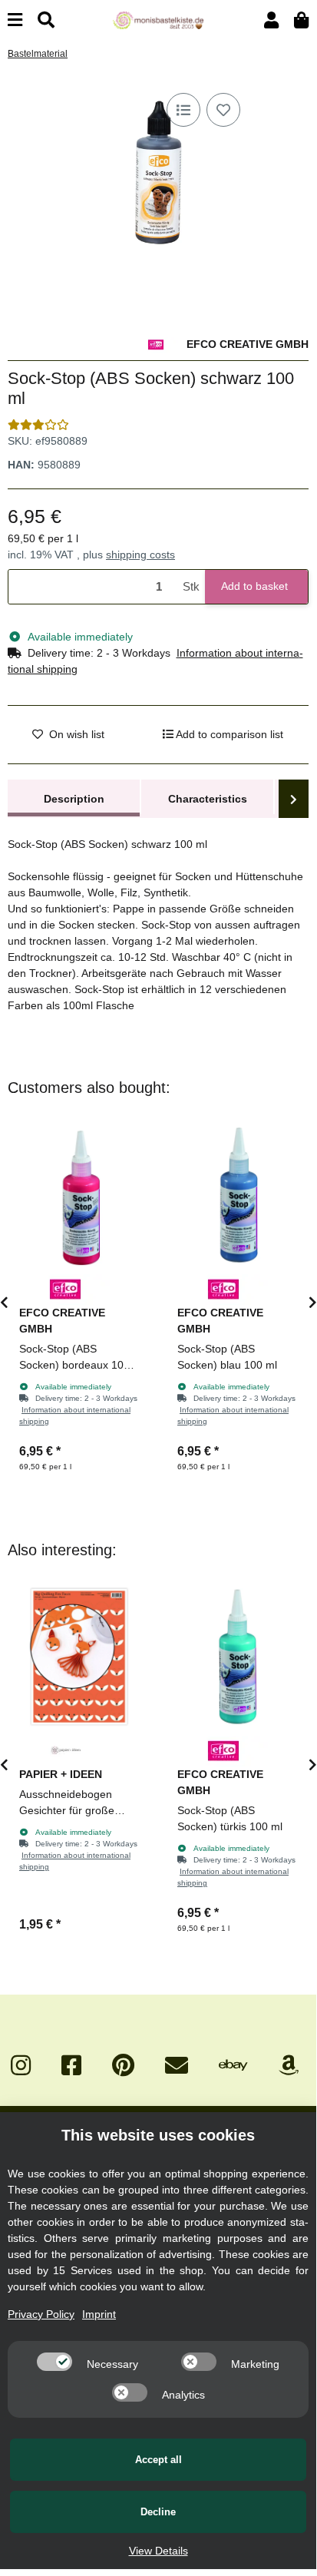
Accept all (158, 2460)
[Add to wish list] (223, 110)
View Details (158, 2551)
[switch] (54, 2362)
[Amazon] (289, 2066)
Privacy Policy (41, 2314)
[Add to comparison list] (183, 110)
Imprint (99, 2314)
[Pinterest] (123, 2066)
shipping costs (140, 555)
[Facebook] (71, 2066)
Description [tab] (74, 799)
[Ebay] (233, 2066)
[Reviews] (38, 425)
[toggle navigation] (15, 20)
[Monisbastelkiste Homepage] (158, 19)
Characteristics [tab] (208, 799)
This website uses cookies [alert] (158, 2135)
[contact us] (177, 2066)
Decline (158, 2512)
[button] (271, 20)
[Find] (46, 20)
